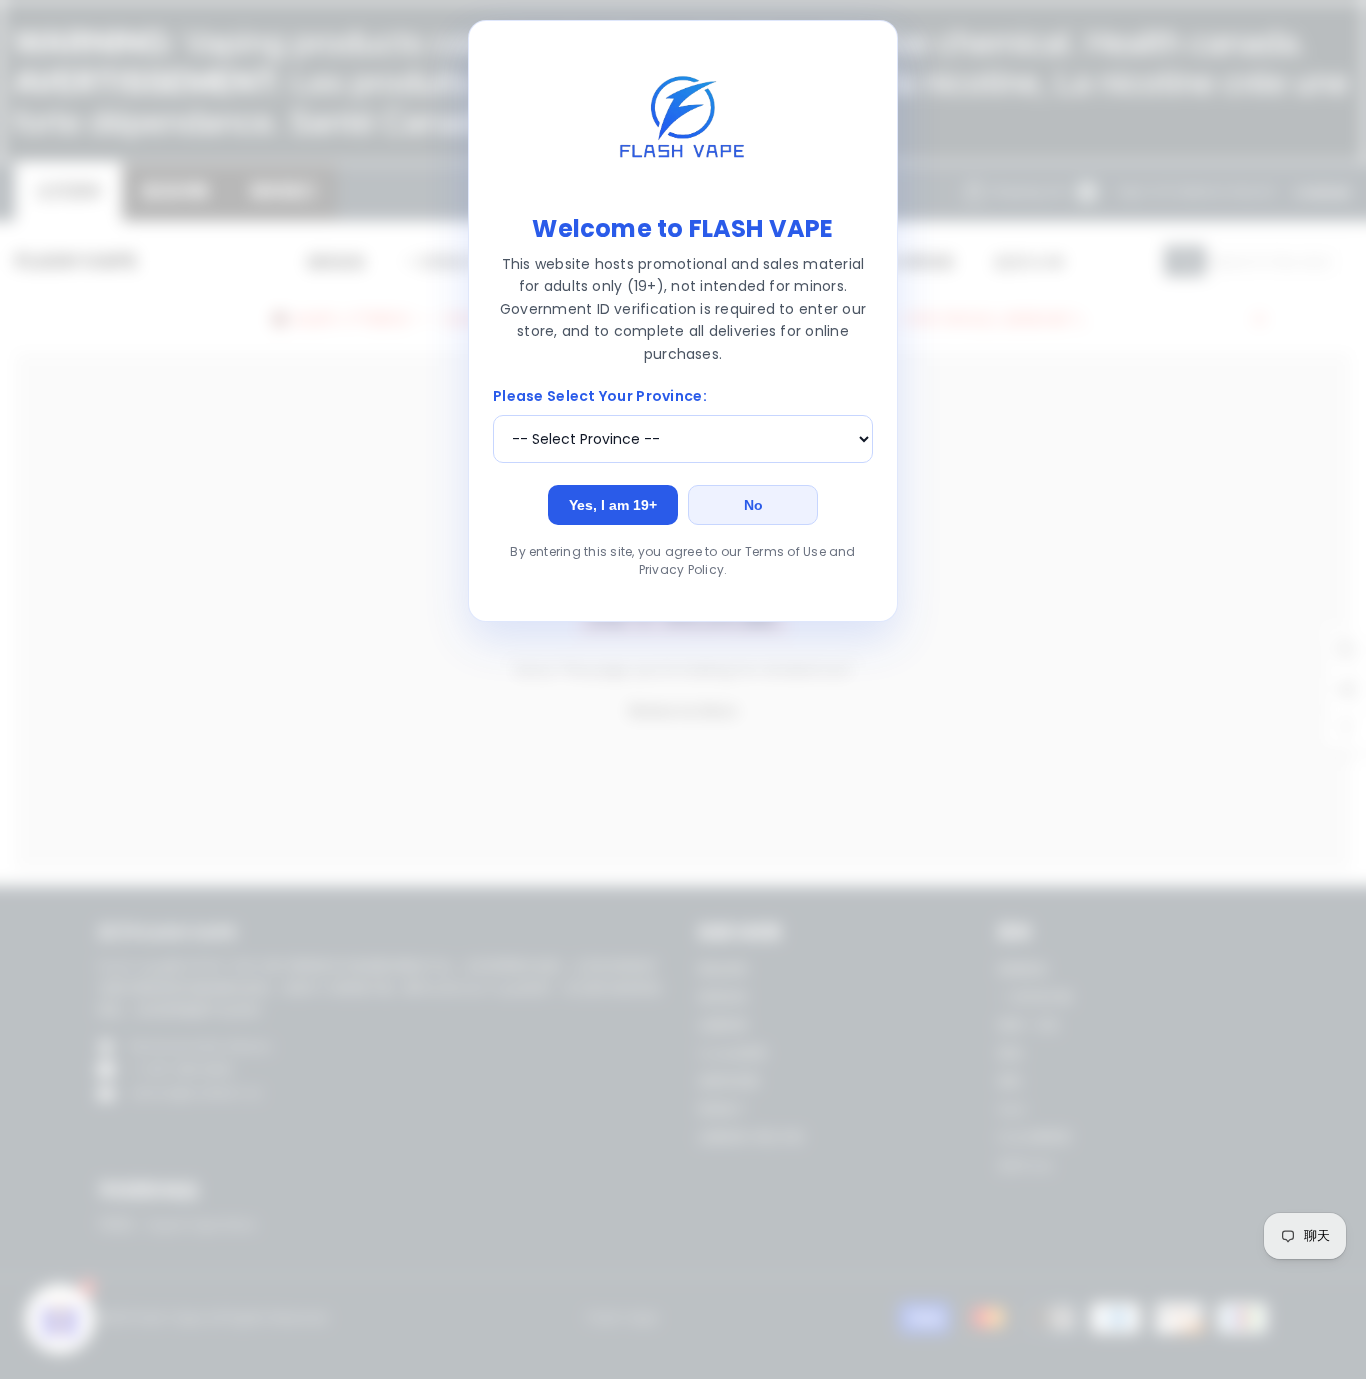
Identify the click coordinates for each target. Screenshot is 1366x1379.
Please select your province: (600, 396)
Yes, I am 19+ (613, 505)
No (753, 505)
